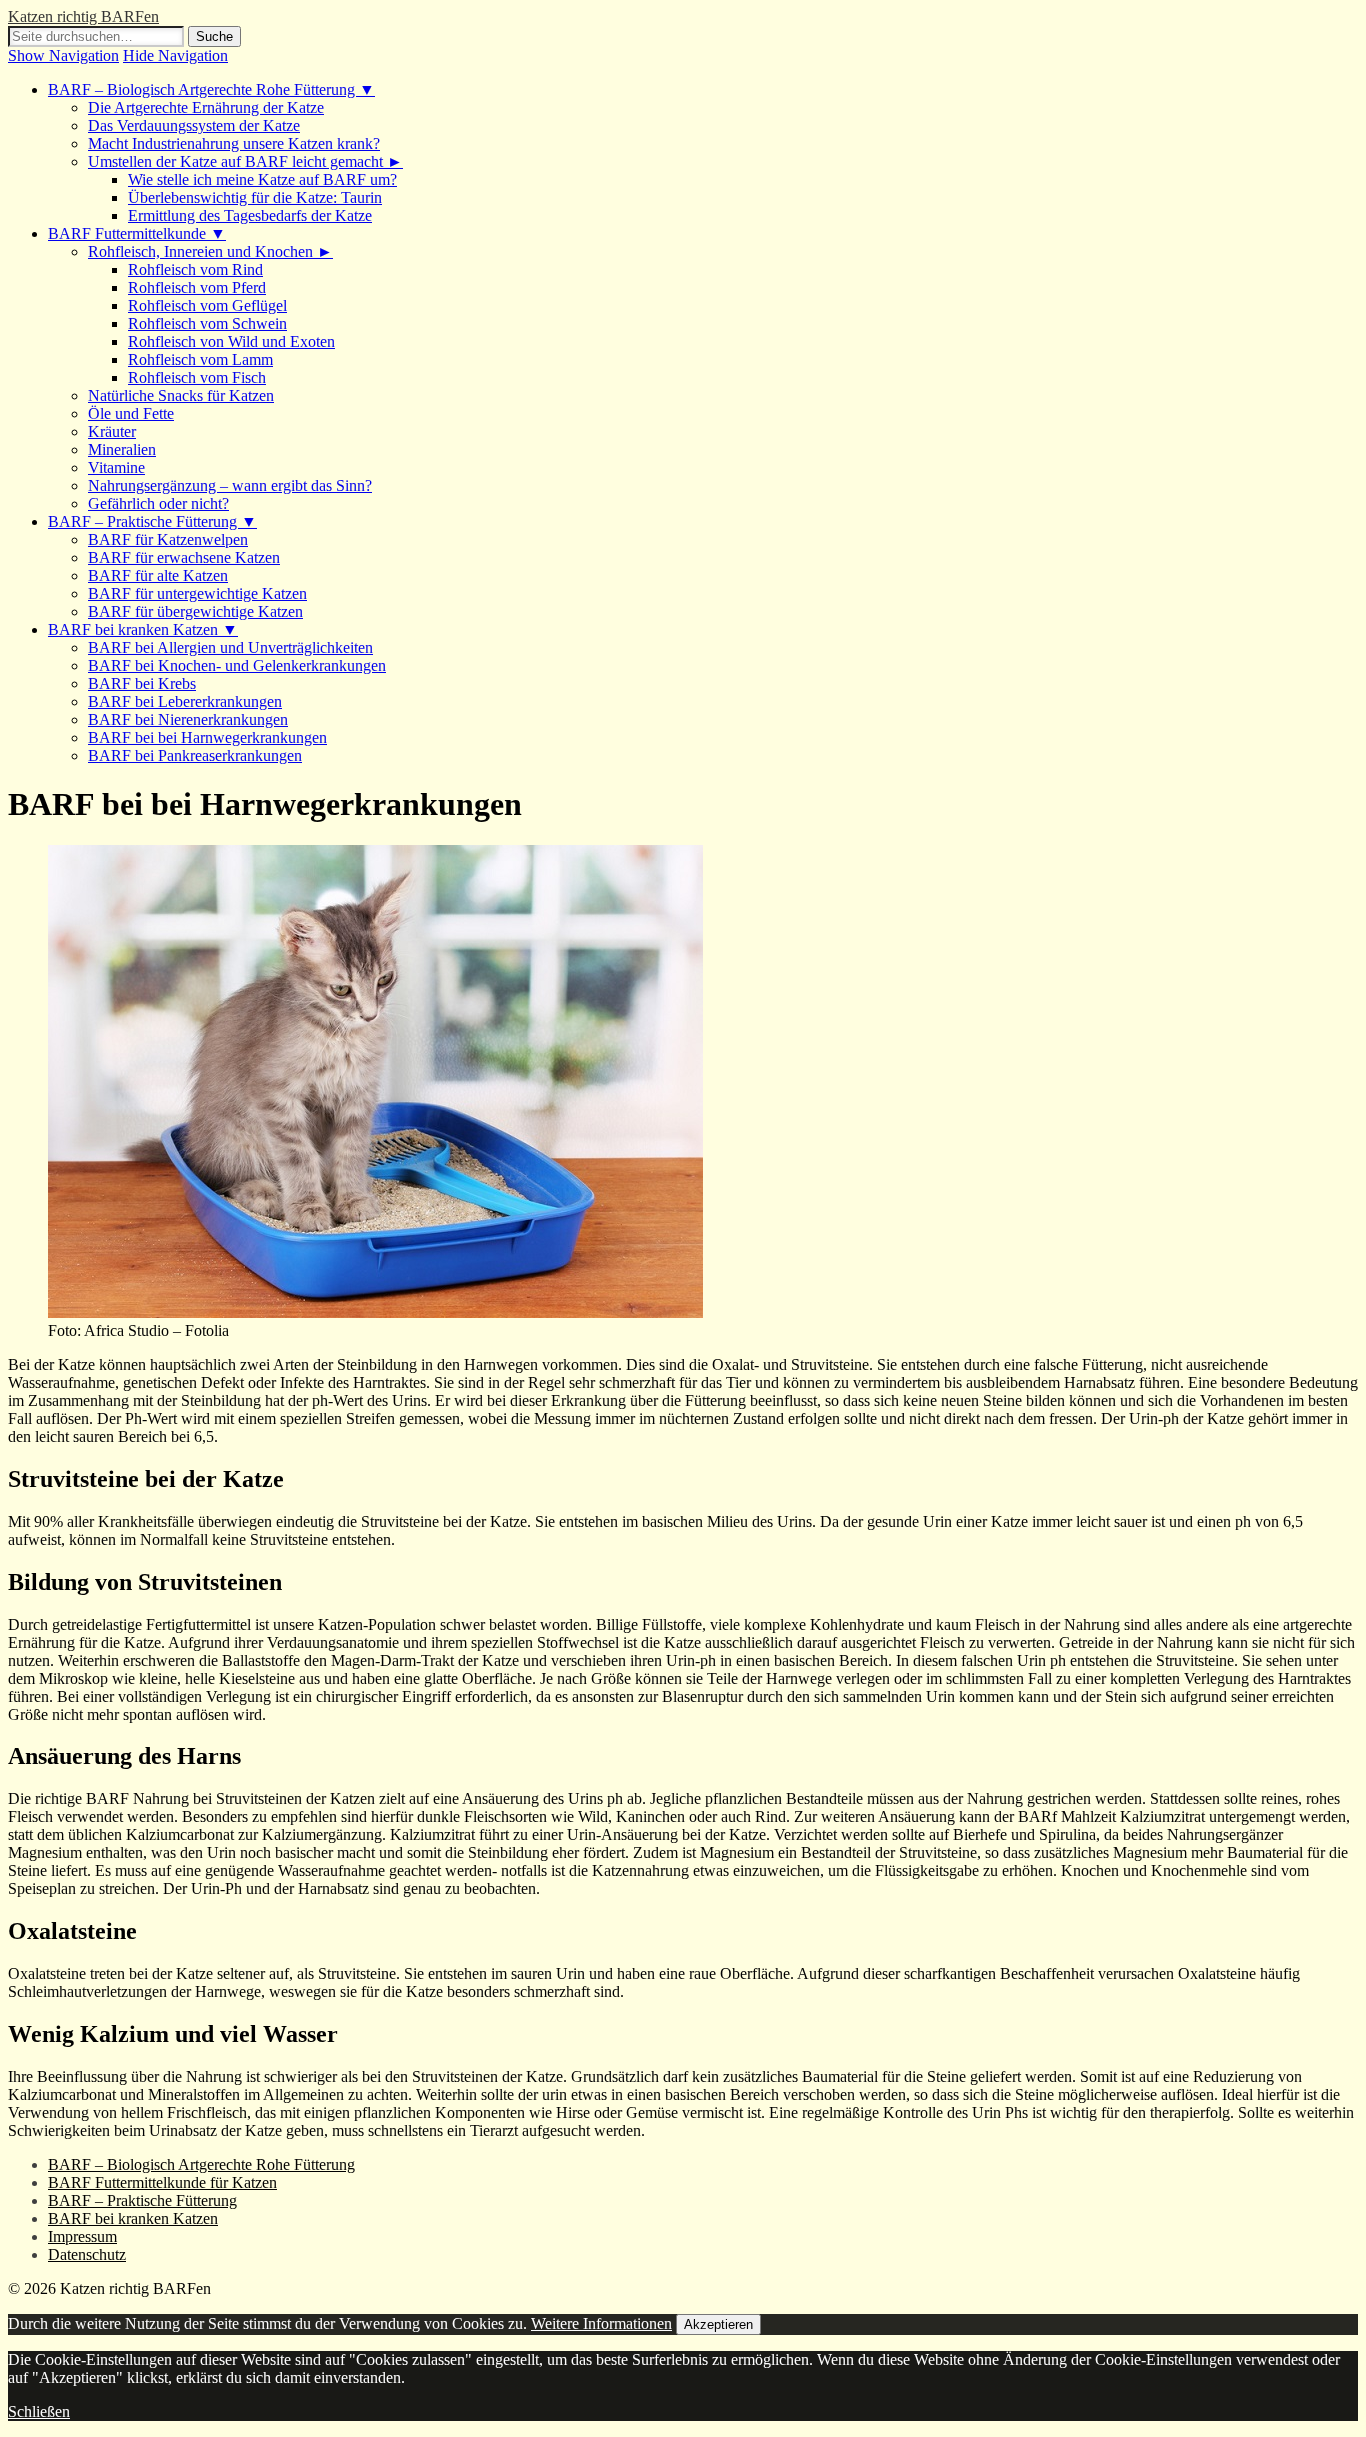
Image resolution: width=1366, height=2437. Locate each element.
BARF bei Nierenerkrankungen (188, 719)
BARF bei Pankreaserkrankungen (195, 755)
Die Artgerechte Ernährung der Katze (206, 107)
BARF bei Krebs (142, 683)
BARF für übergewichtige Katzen (195, 611)
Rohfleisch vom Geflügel (207, 305)
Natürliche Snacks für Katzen (181, 395)
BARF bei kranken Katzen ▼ (143, 629)
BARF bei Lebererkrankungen (185, 701)
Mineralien (122, 449)
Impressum (82, 2236)
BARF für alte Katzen (158, 575)
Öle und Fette (131, 413)
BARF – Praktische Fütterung (142, 2200)
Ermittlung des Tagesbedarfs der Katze (250, 215)
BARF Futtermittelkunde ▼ (137, 233)
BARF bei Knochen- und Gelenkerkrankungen (237, 665)
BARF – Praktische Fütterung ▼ (152, 521)
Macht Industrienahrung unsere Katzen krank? (234, 143)
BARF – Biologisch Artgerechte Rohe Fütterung (201, 2164)
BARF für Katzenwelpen (168, 539)
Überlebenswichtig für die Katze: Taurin (255, 197)
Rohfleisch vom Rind (195, 269)
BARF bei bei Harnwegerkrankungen (207, 737)
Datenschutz (87, 2254)
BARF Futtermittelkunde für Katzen (162, 2182)
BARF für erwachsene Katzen (184, 557)
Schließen (39, 2411)
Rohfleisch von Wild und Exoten (231, 341)
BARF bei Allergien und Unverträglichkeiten (230, 647)
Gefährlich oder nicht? (158, 503)
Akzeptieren (718, 2324)
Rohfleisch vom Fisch (197, 377)
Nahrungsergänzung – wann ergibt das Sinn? (230, 485)
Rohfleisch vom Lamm (200, 359)
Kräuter (112, 431)
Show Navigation (63, 55)
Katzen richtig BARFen (83, 16)
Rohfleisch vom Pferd (197, 287)
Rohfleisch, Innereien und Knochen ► (210, 251)
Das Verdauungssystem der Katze (194, 125)
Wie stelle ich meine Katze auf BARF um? (262, 179)
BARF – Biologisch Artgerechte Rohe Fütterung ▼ (211, 89)
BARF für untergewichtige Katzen (197, 593)
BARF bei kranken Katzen (133, 2218)
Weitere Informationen (601, 2323)
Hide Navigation (175, 55)
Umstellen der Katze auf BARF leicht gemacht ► (245, 161)
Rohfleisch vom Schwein (207, 323)
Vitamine (116, 467)
